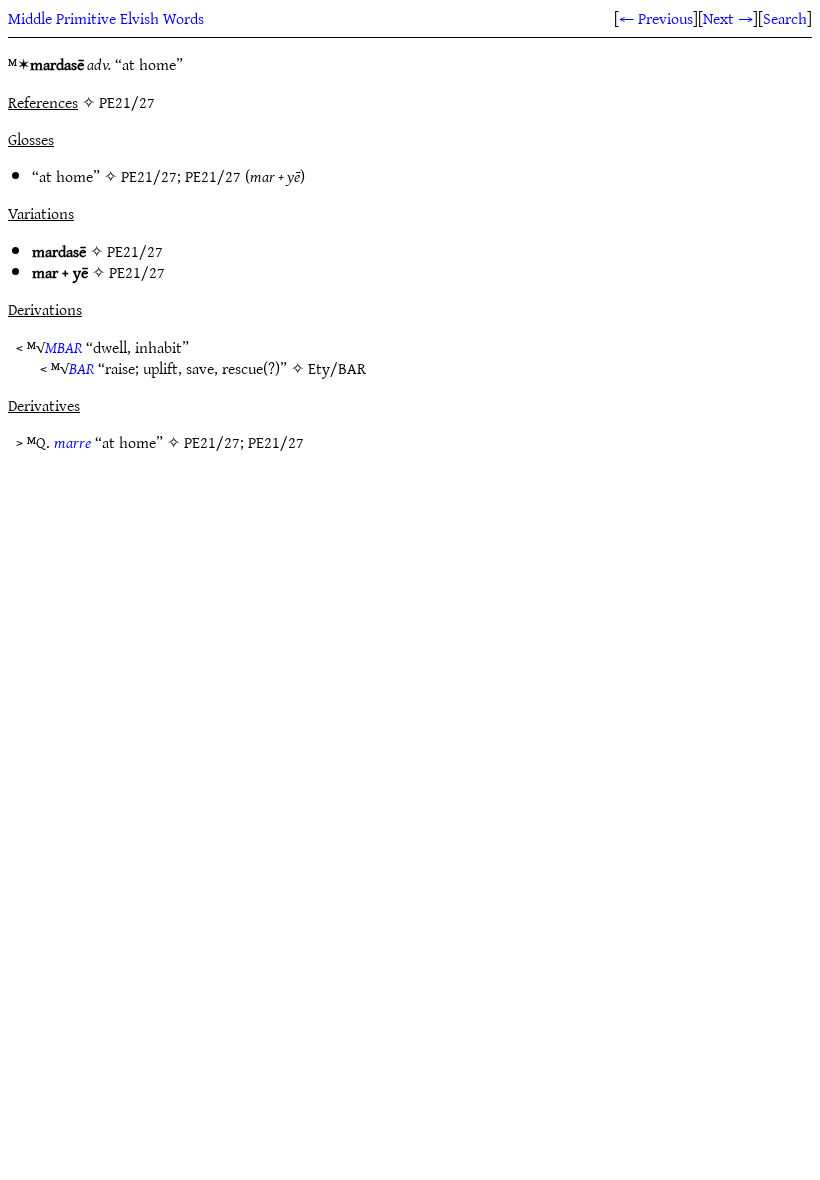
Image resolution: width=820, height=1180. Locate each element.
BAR (81, 368)
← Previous (656, 18)
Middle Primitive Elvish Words (106, 18)
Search (785, 18)
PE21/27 (149, 176)
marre (72, 442)
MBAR (63, 347)
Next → (728, 18)
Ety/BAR (337, 368)
